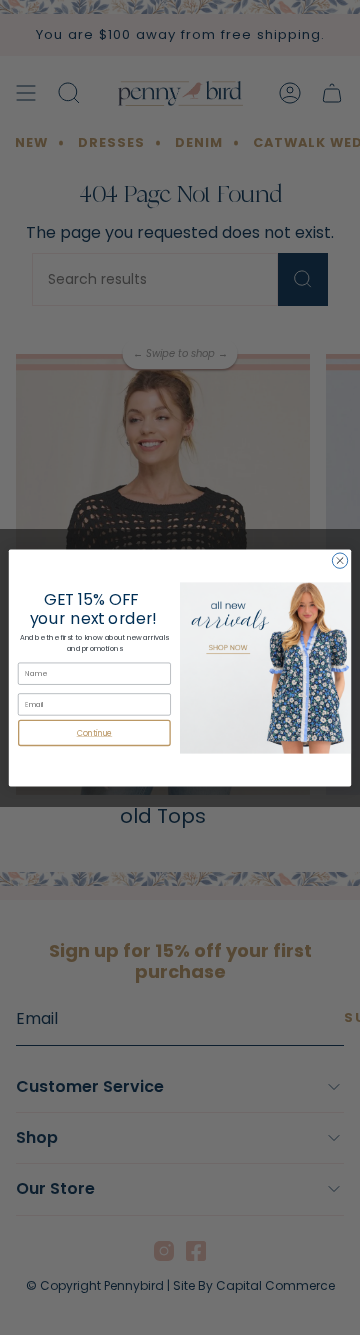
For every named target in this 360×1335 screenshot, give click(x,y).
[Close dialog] (339, 559)
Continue (95, 732)
